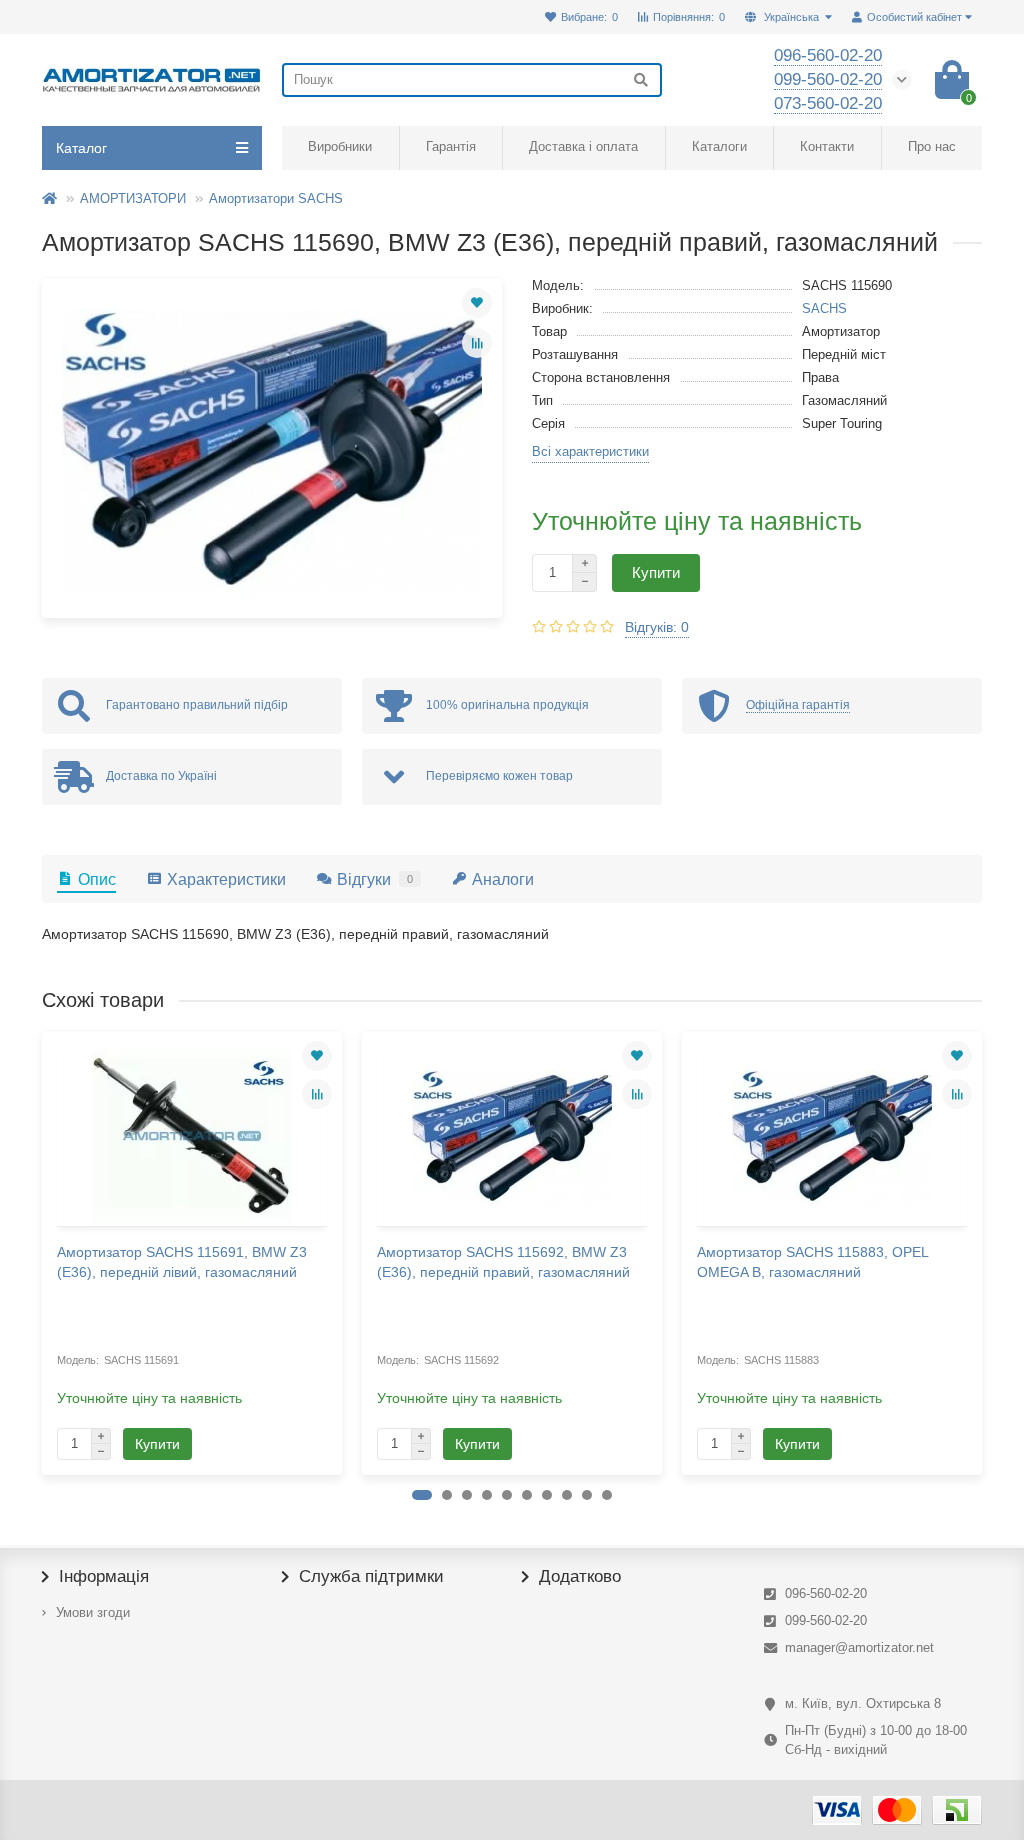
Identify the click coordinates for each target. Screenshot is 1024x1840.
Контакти (827, 146)
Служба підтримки (371, 1577)
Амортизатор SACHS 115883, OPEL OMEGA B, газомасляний (812, 1262)
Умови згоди (93, 1612)
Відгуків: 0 (657, 627)
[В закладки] (477, 303)
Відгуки (375, 879)
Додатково (580, 1577)
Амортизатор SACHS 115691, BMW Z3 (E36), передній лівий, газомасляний (182, 1262)
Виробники (340, 146)
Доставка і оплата (583, 146)
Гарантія (451, 146)
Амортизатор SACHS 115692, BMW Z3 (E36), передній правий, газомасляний (503, 1262)
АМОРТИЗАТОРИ (133, 198)
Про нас (932, 146)
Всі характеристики (590, 451)
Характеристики (226, 879)
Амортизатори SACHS (276, 198)
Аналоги (503, 879)
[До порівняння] (477, 343)
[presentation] (44, 1252)
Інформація (104, 1577)
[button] (422, 1495)
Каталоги (719, 146)
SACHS (824, 309)
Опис (97, 879)
